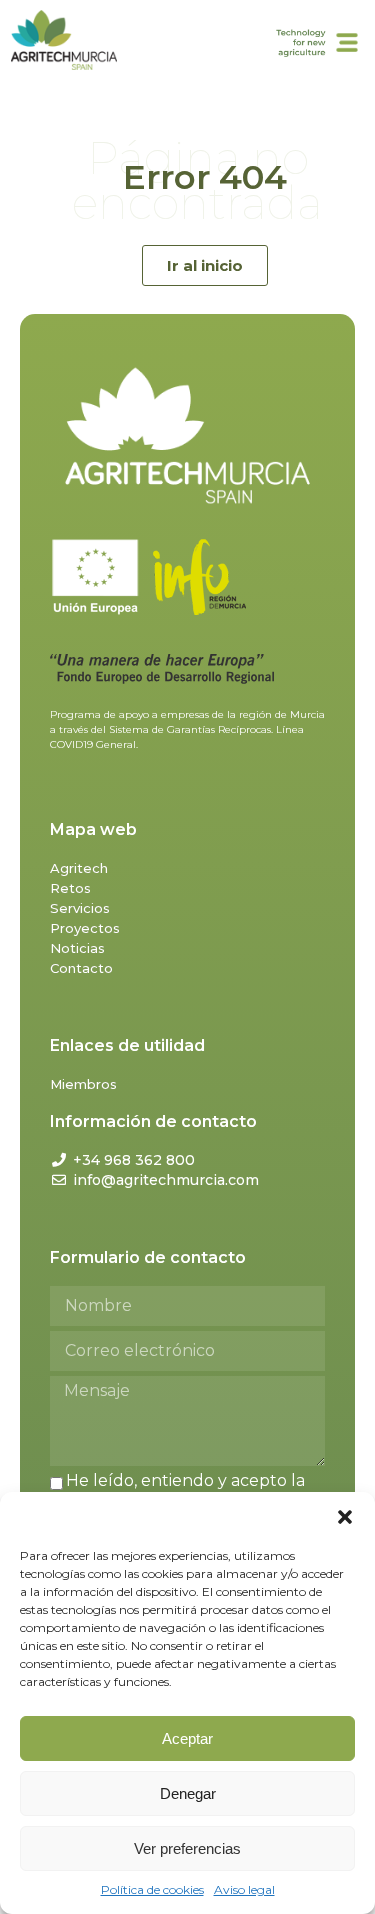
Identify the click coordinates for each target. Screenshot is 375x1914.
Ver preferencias (187, 1848)
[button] (345, 1517)
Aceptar (187, 1738)
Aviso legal (244, 1889)
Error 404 (205, 177)
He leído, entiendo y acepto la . (177, 1490)
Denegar (188, 1793)
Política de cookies (152, 1889)
